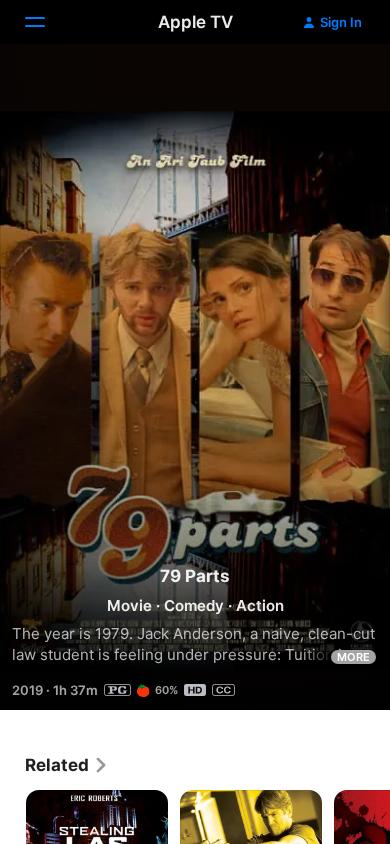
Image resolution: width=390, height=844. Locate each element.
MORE (353, 657)
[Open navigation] (47, 22)
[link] (67, 765)
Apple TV (195, 22)
